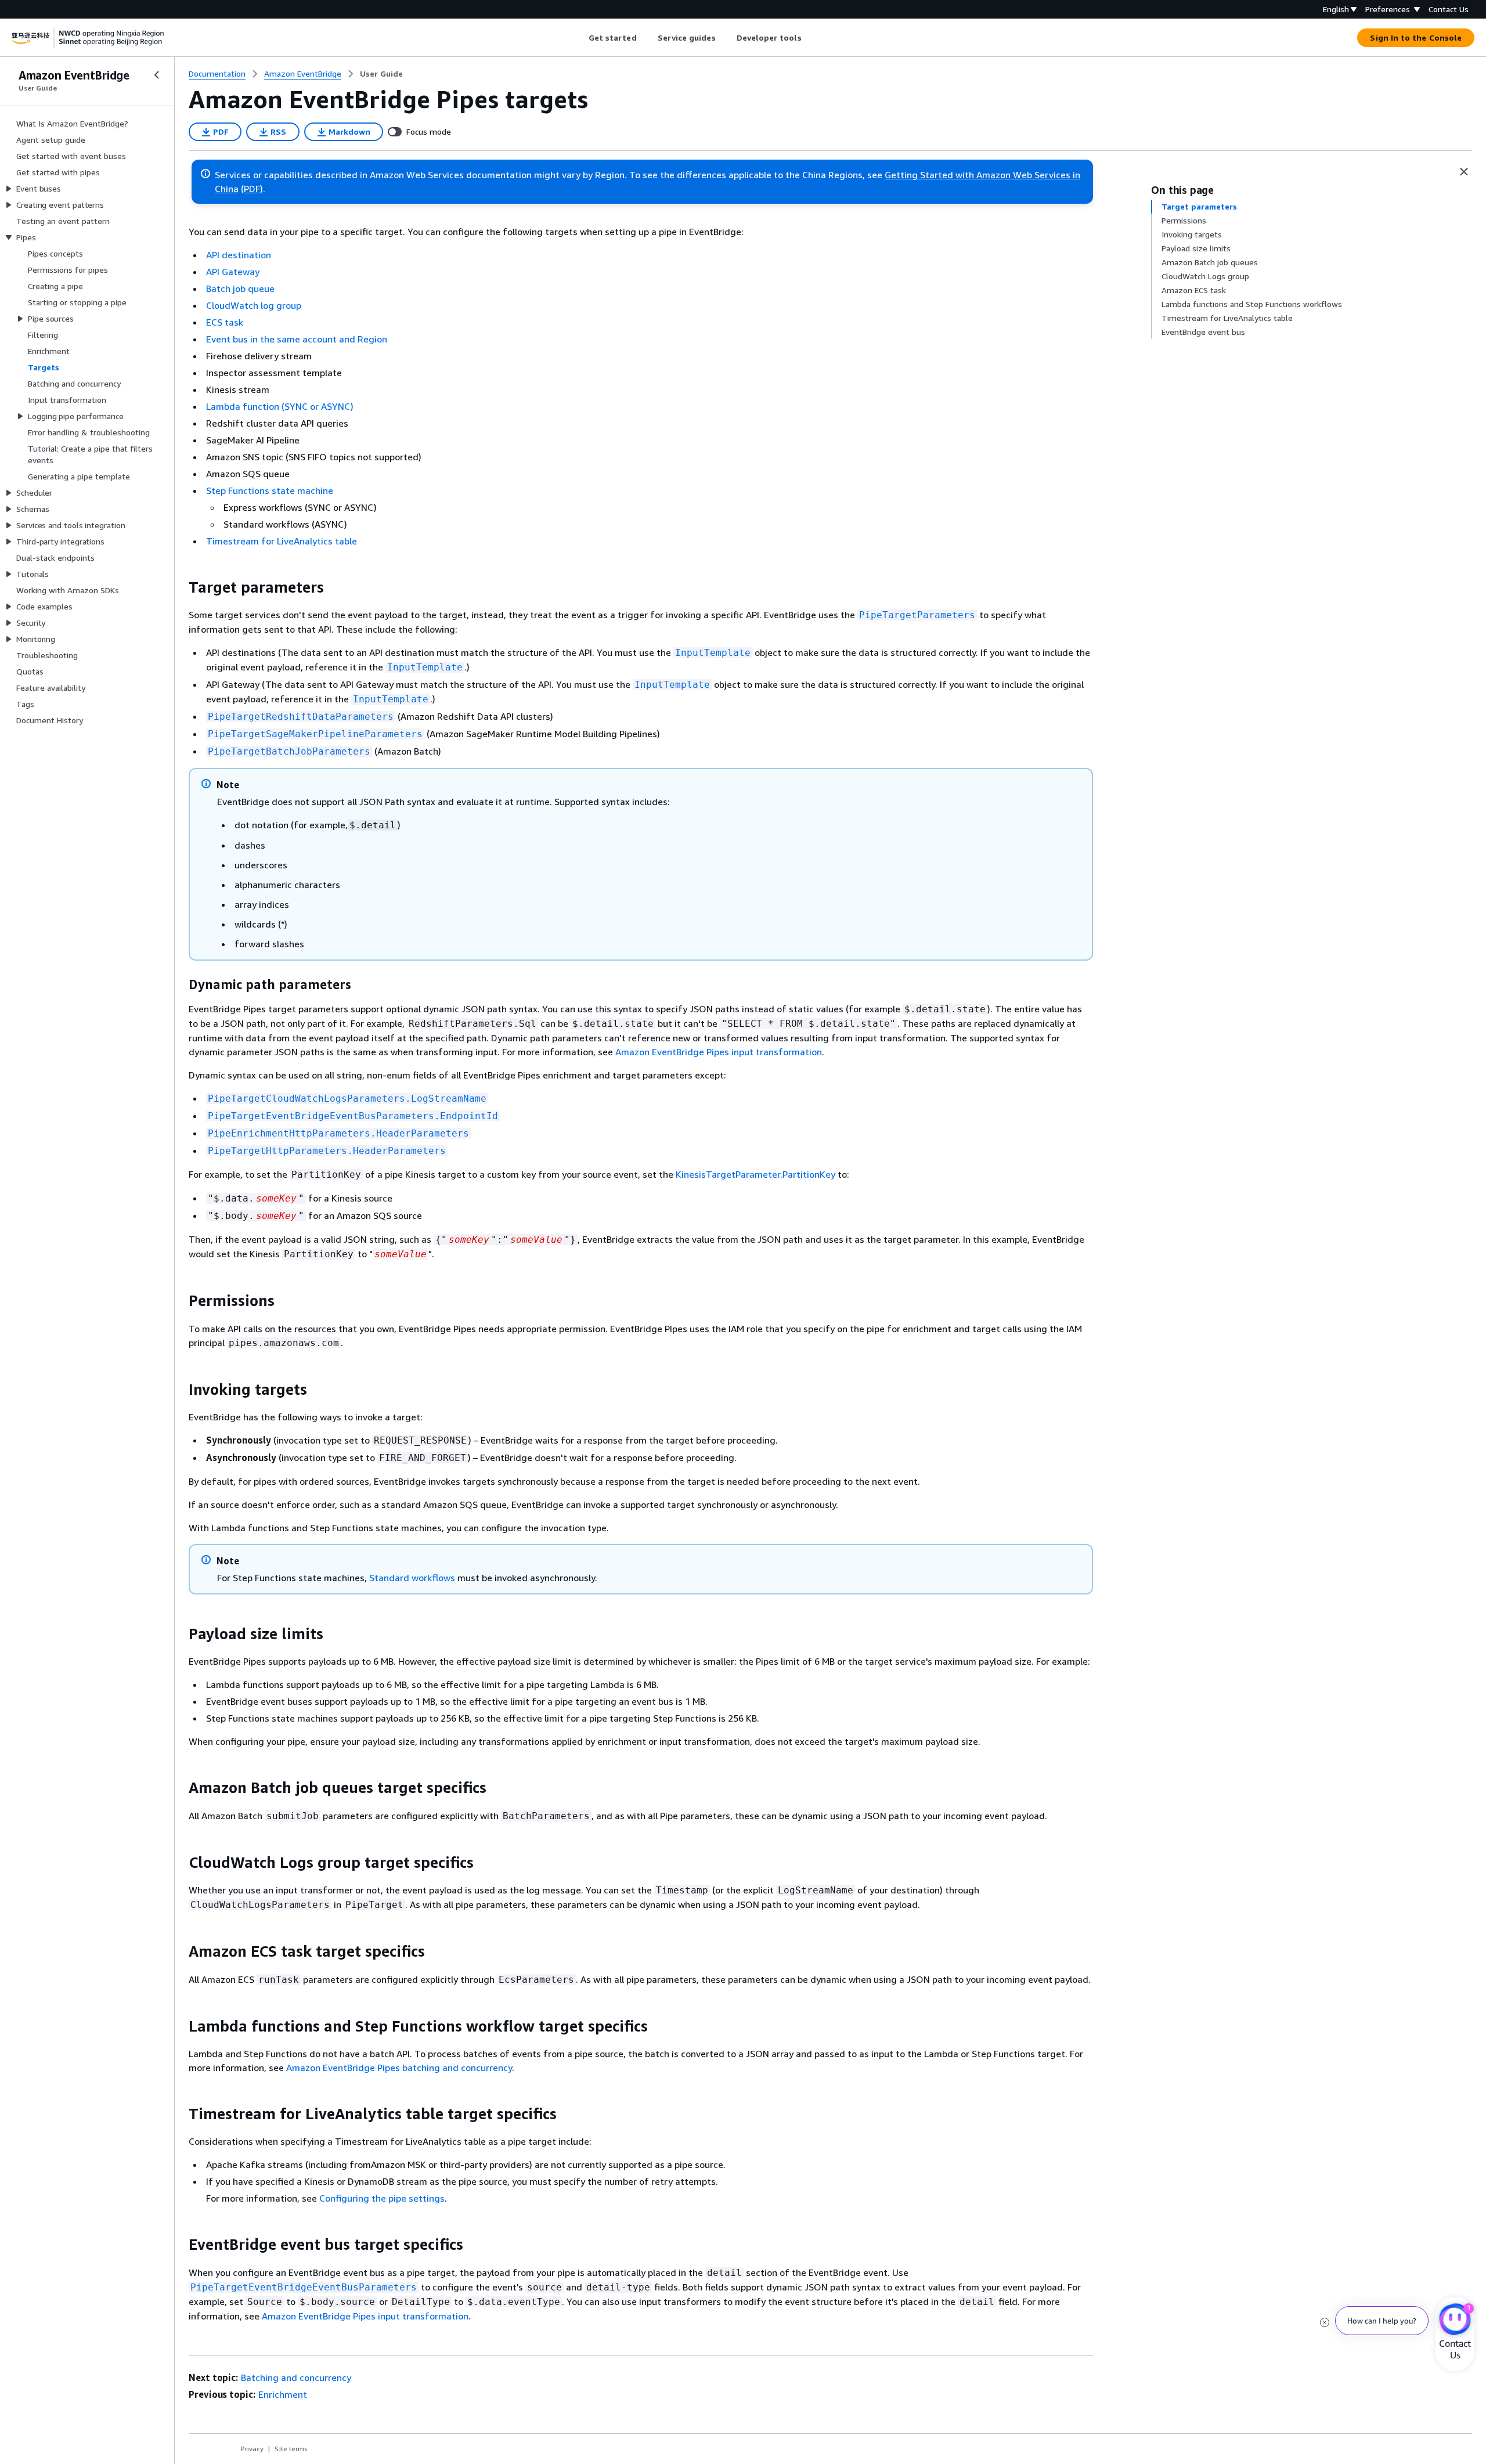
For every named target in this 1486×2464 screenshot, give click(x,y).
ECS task (225, 322)
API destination (239, 255)
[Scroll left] (580, 38)
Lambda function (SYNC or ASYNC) (280, 406)
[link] (381, 74)
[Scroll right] (810, 38)
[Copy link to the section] (179, 587)
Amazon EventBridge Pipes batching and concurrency (399, 2068)
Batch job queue (240, 288)
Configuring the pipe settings (382, 2198)
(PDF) (252, 189)
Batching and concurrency (296, 2378)
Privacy (252, 2449)
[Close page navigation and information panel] (1464, 172)
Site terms (291, 2449)
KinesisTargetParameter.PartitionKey (755, 1174)
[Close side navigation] (157, 75)
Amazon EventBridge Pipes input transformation (719, 1052)
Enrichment (283, 2394)
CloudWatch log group (254, 305)
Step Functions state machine (270, 490)
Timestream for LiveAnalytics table (282, 541)
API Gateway (233, 272)
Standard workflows (412, 1578)
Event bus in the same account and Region (297, 339)
